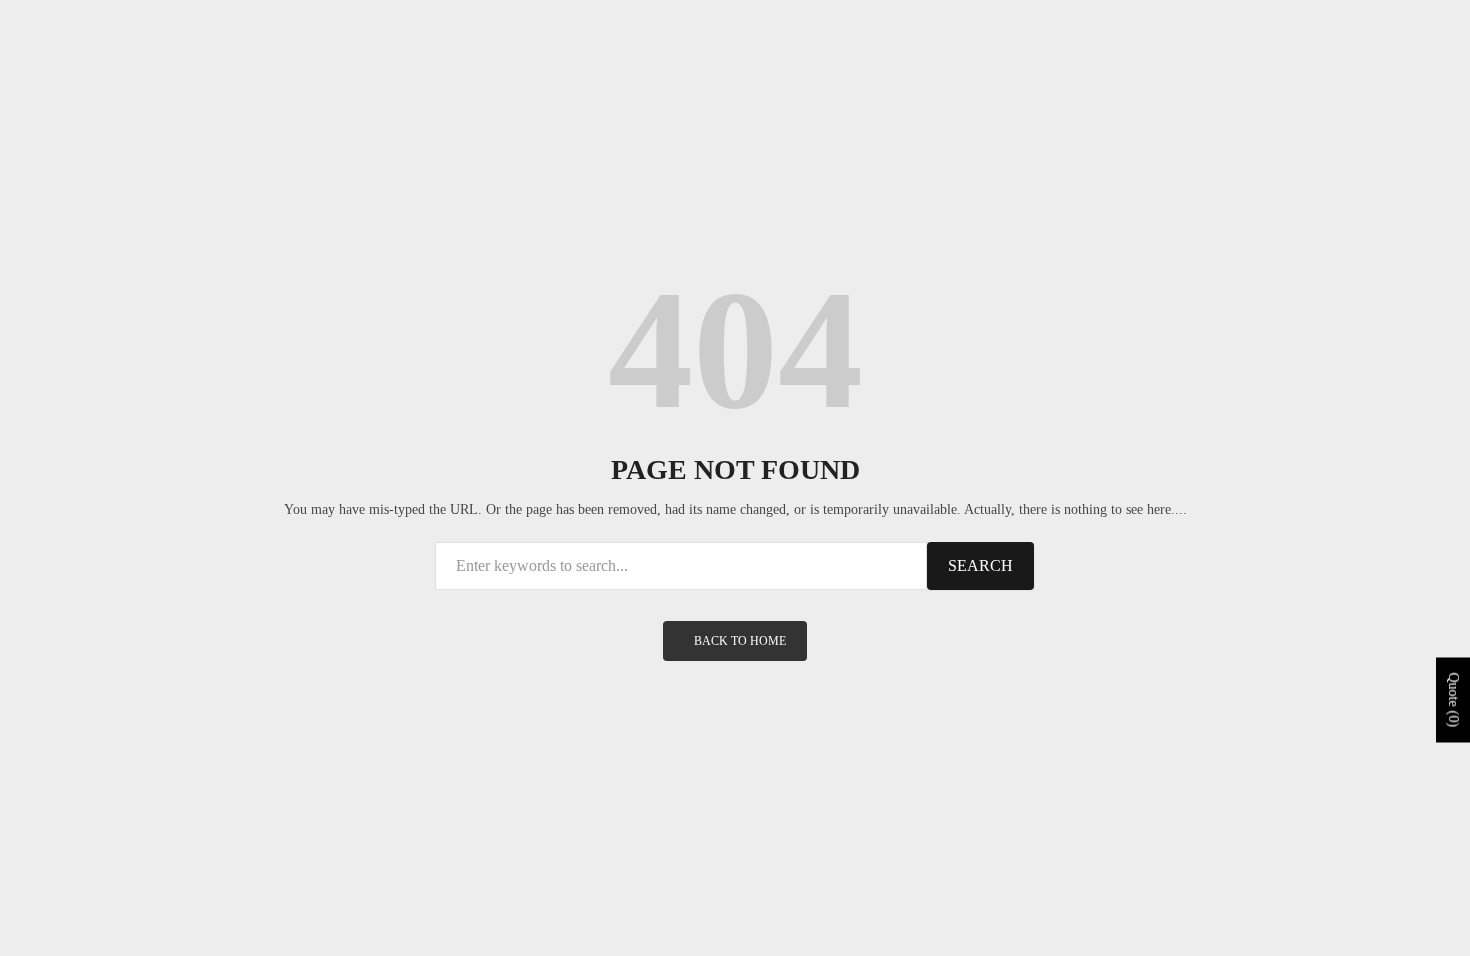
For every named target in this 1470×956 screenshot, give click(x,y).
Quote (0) (1453, 700)
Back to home (740, 641)
